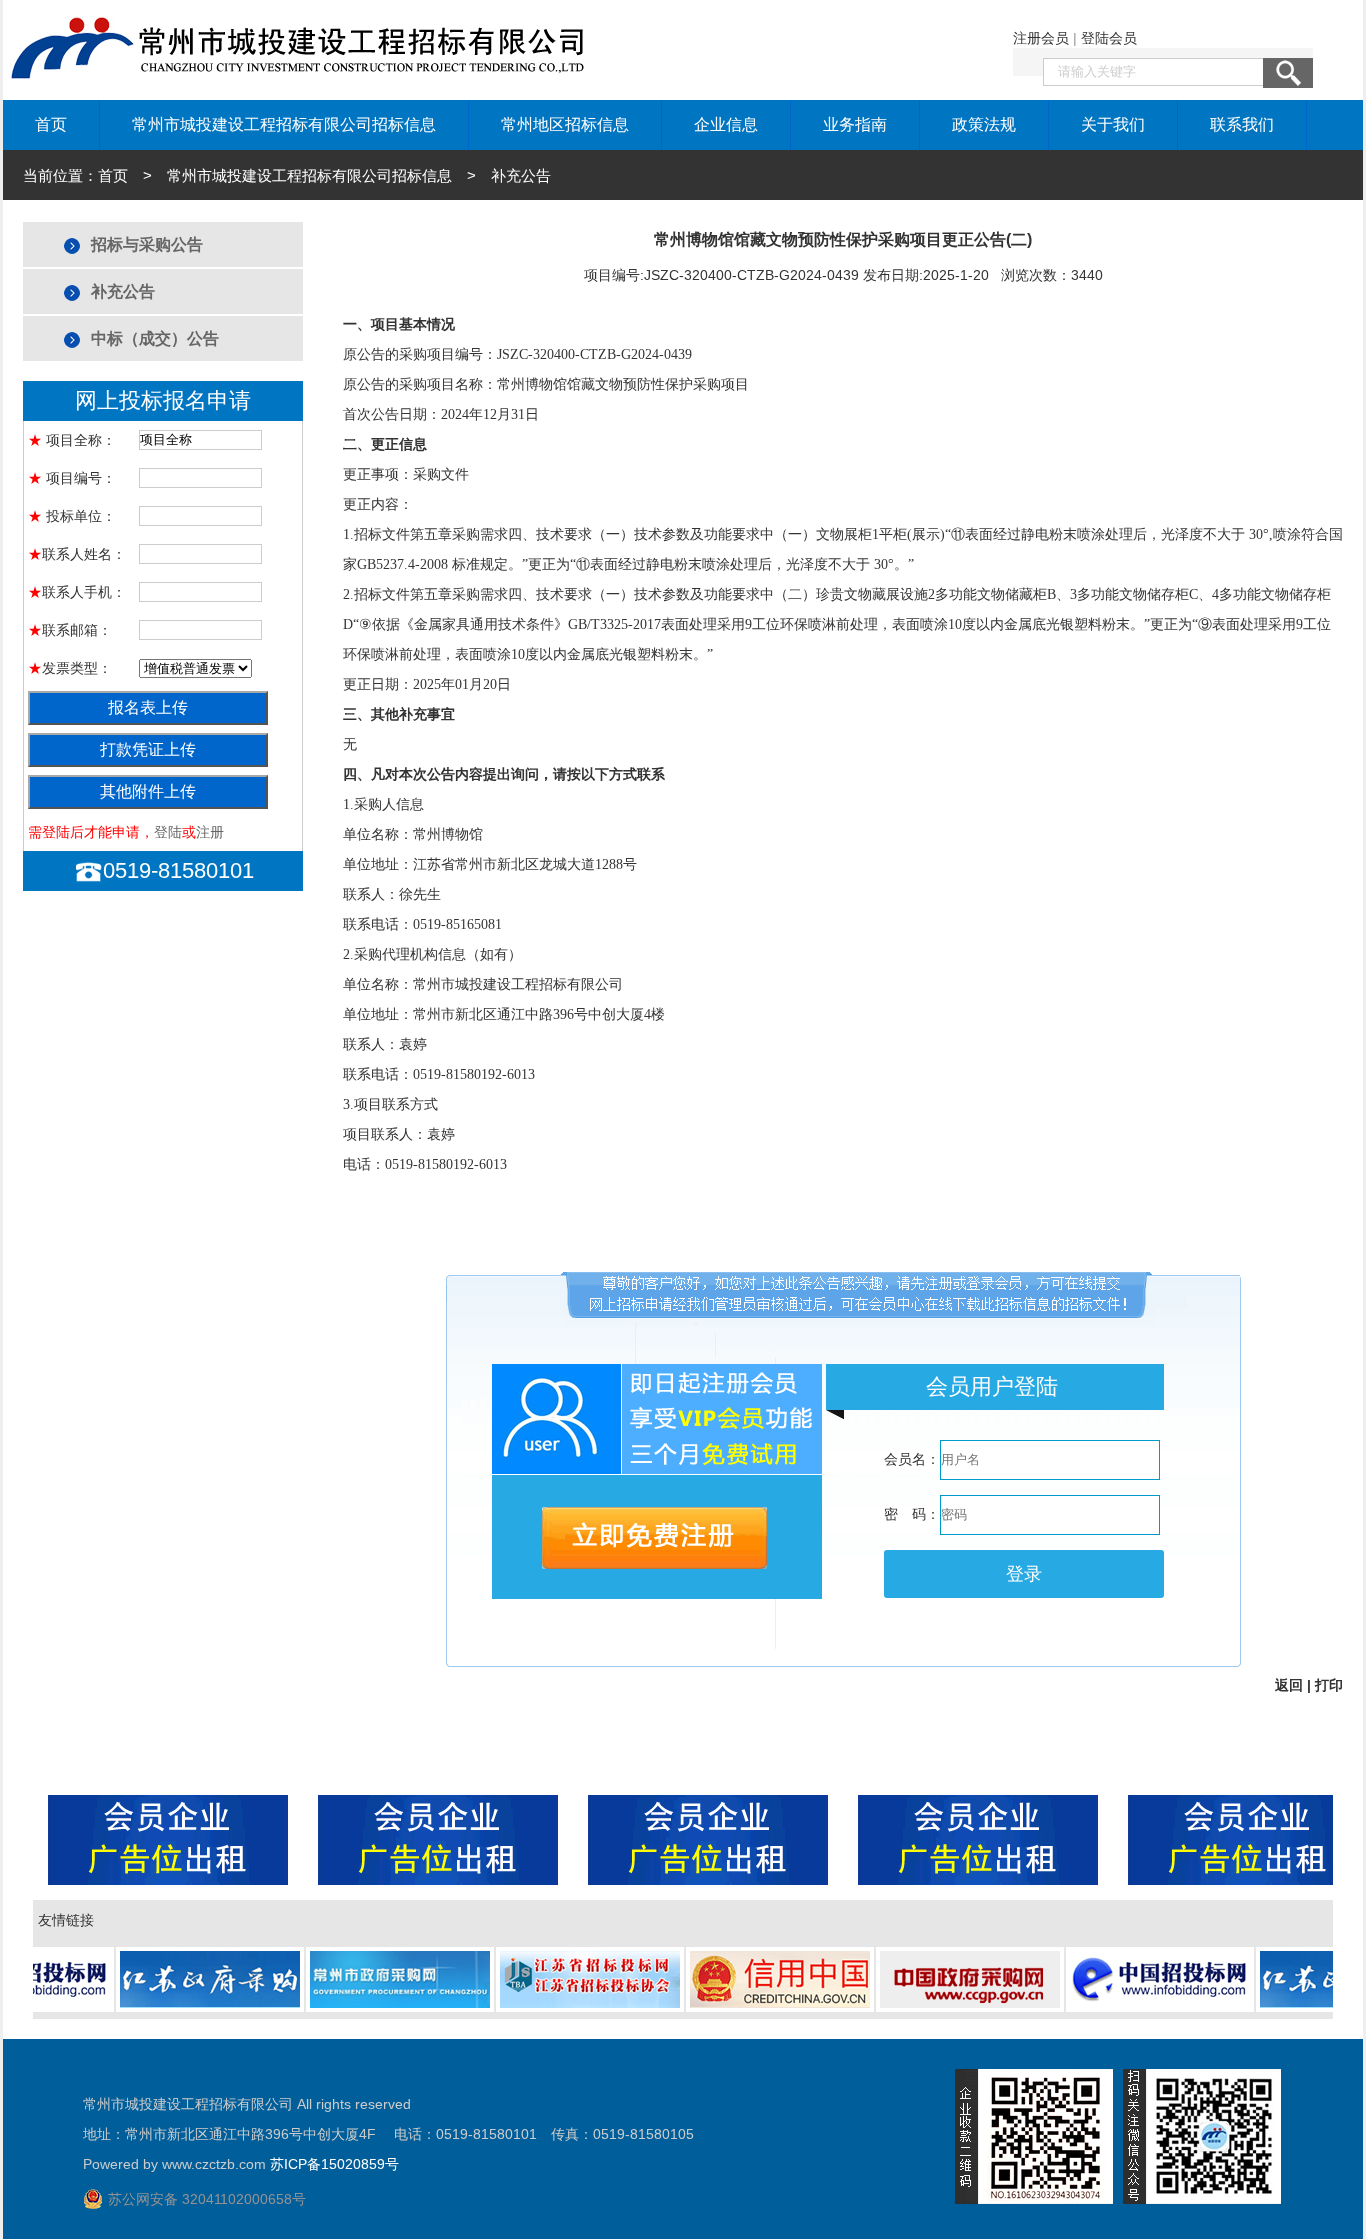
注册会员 (1041, 38)
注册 (210, 832)
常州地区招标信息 (565, 124)
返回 (1289, 1685)
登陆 (168, 832)
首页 (51, 124)
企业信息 (726, 124)
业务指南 (855, 124)
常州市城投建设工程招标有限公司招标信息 (284, 124)
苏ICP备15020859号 (334, 2164)
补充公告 (123, 291)
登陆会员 (1109, 38)
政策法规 (984, 124)
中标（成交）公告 (155, 338)
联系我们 (1242, 124)
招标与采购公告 (147, 244)
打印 (1329, 1685)
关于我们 (1113, 124)
